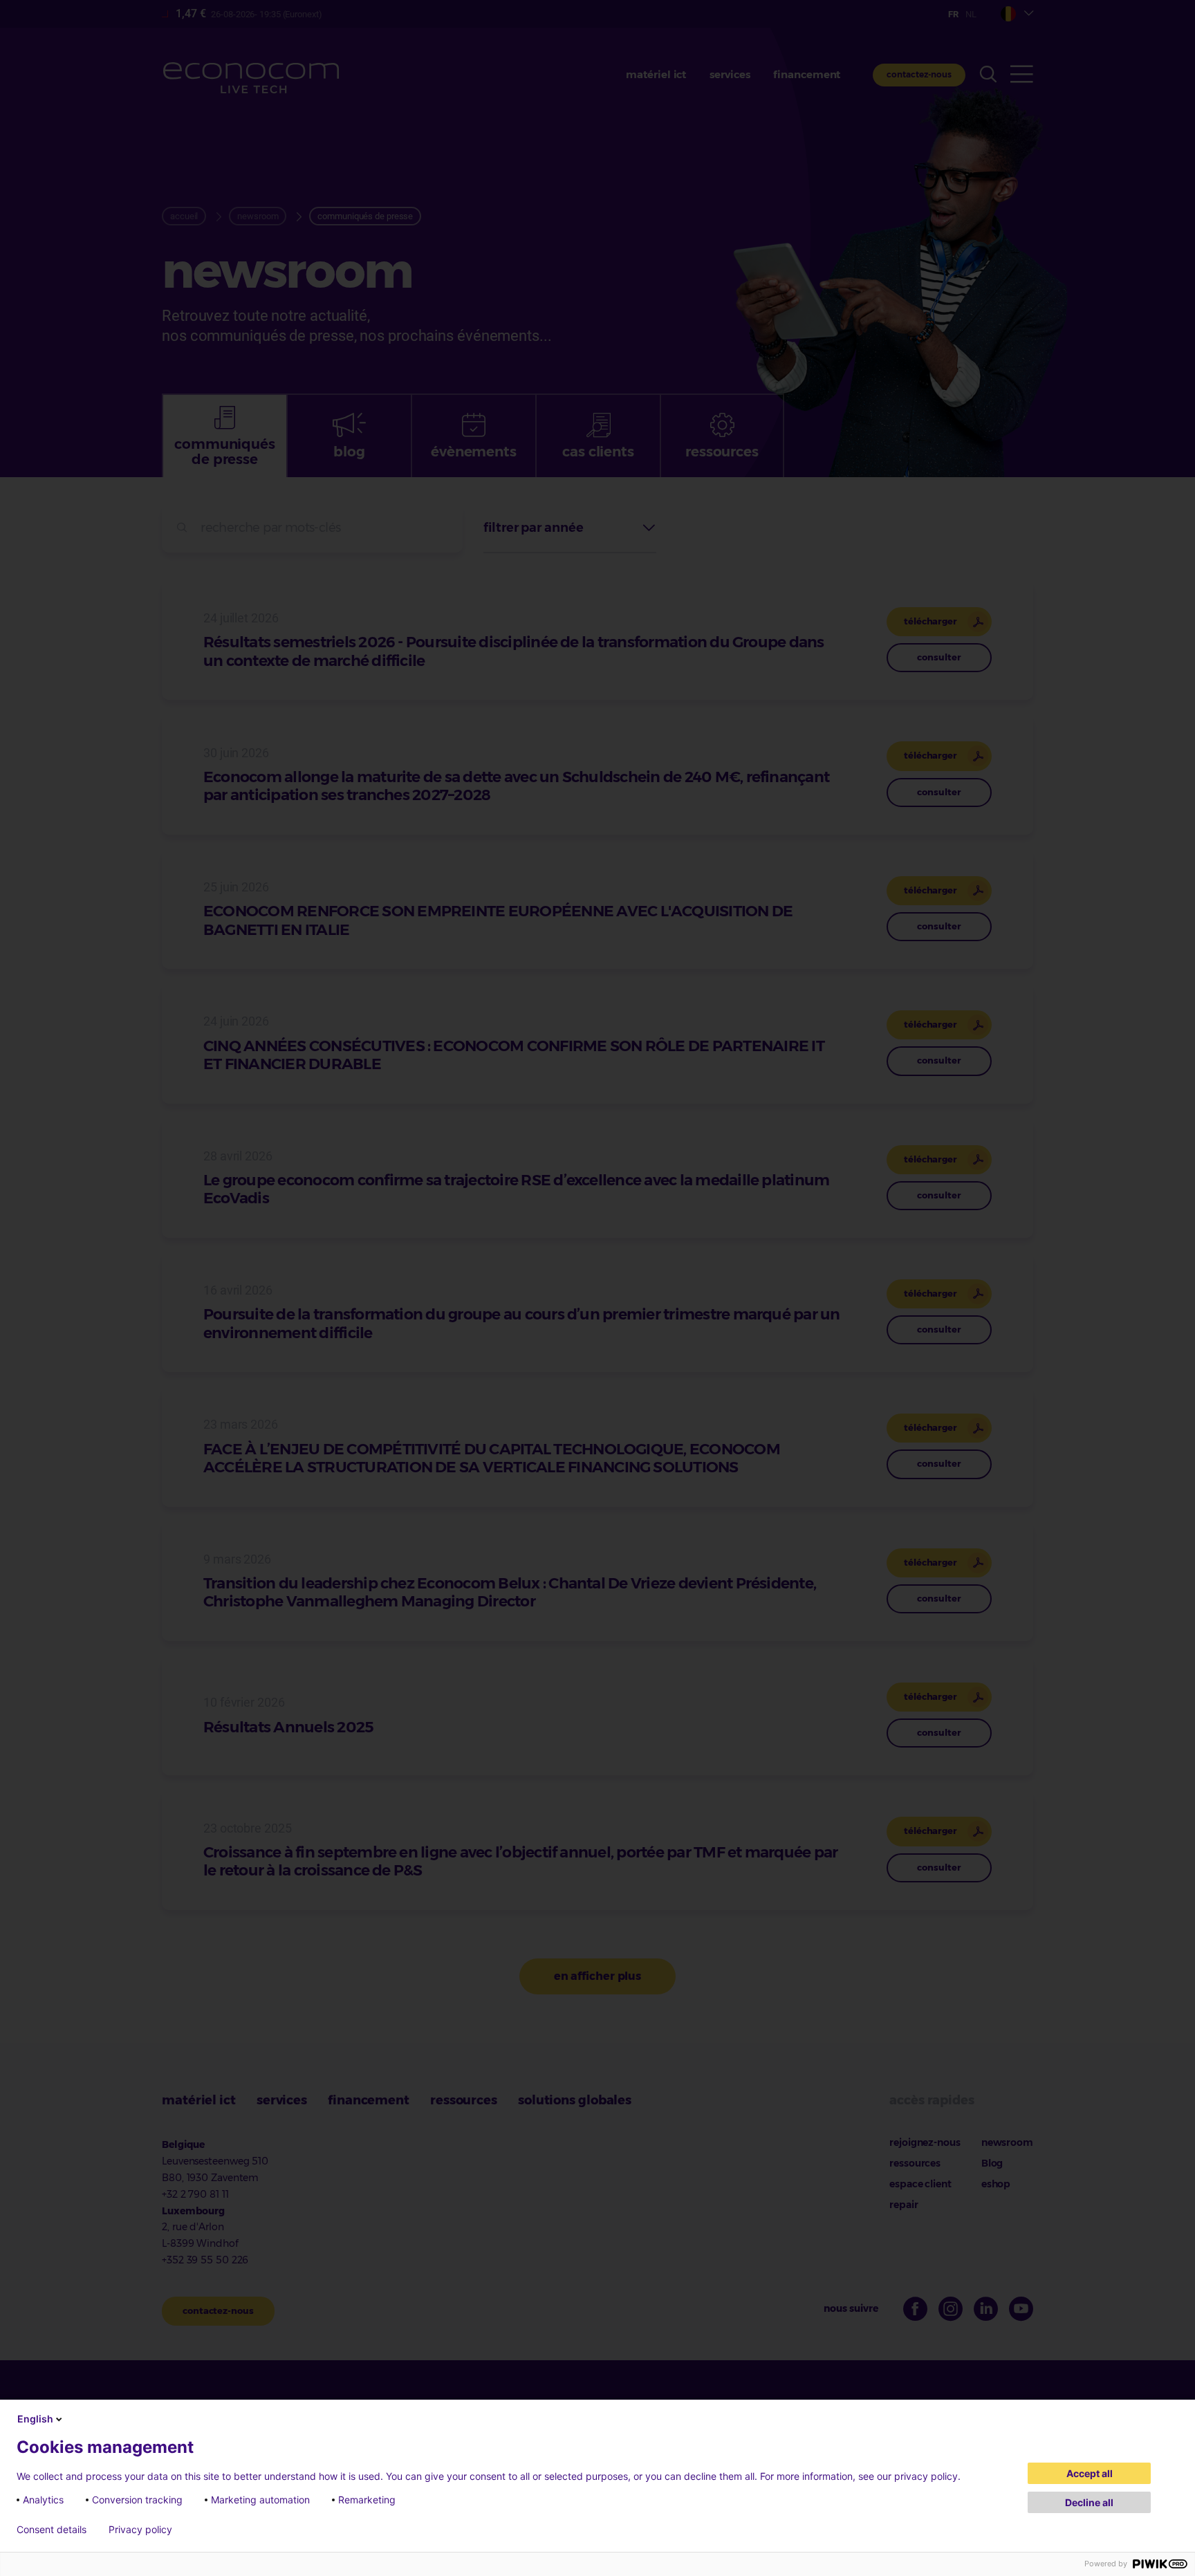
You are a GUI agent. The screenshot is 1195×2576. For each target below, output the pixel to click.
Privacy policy (140, 2530)
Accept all (1090, 2473)
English (35, 2419)
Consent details (52, 2530)
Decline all (1089, 2502)
